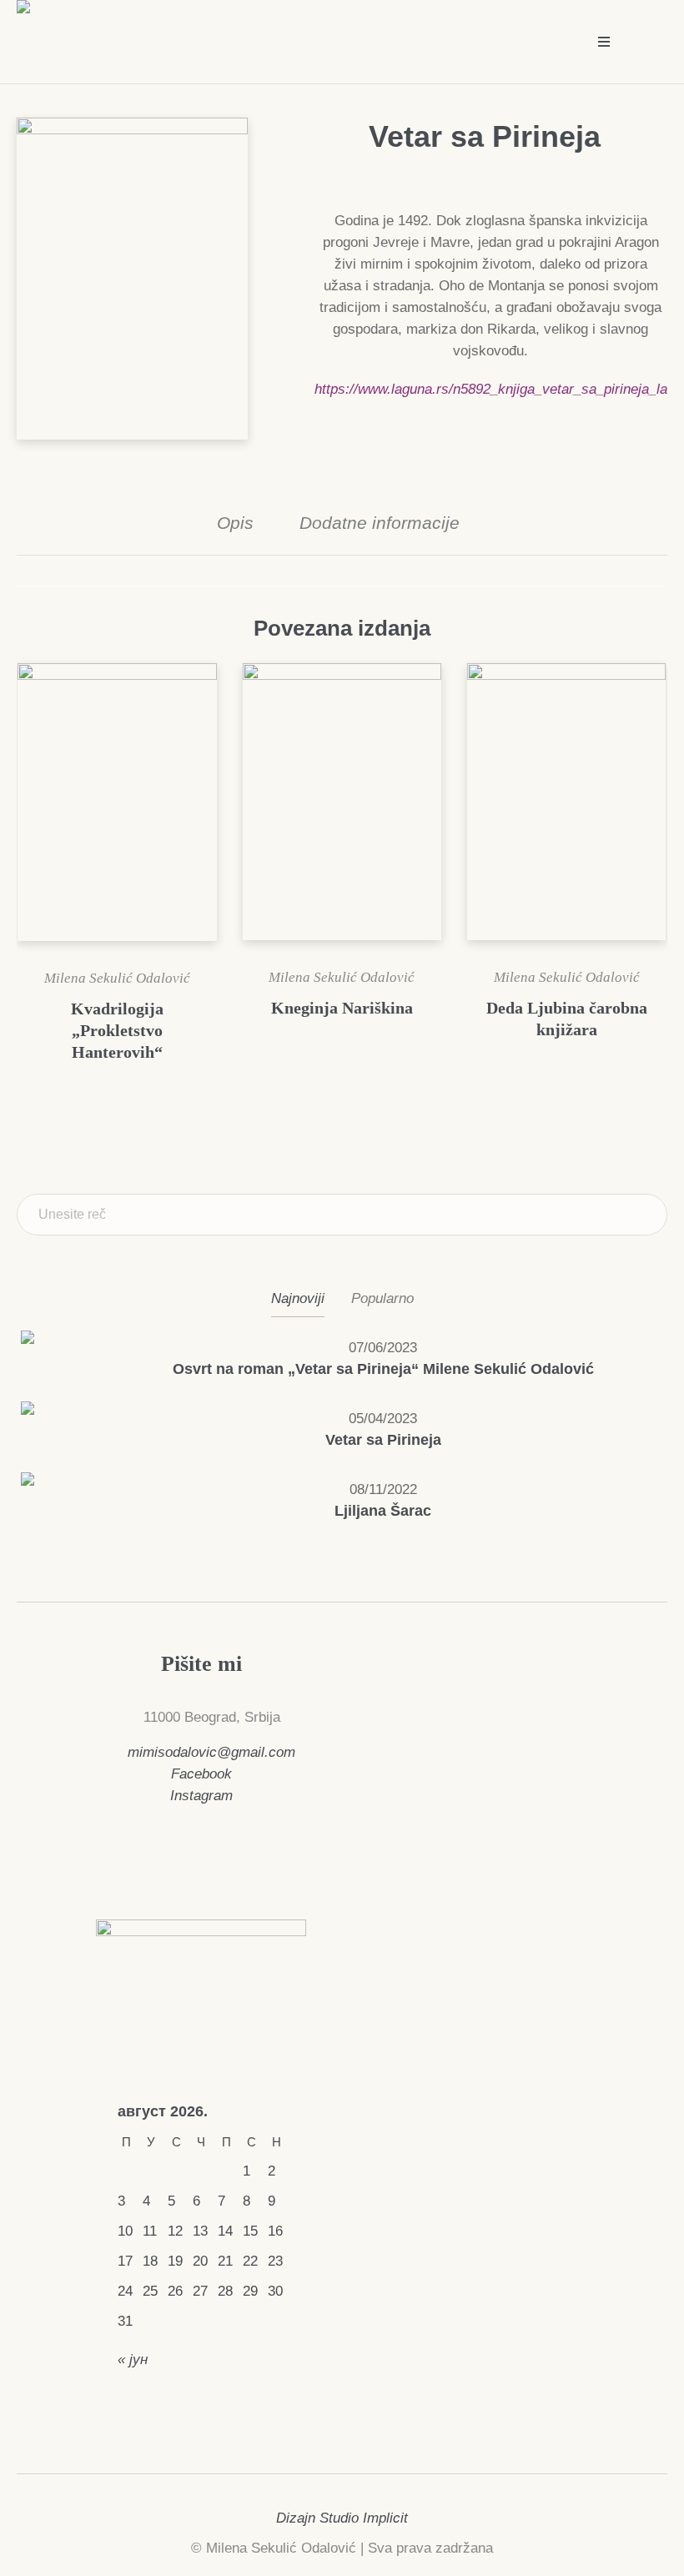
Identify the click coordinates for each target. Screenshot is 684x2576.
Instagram (201, 1796)
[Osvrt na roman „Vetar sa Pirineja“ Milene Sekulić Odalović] (50, 1358)
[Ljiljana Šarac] (50, 1500)
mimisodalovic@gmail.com (211, 1752)
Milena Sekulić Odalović (117, 978)
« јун (133, 2360)
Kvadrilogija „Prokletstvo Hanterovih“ (117, 1030)
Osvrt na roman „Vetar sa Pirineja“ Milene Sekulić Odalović (383, 1369)
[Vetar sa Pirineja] (50, 1429)
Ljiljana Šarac (383, 1511)
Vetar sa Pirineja (383, 1440)
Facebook (201, 1774)
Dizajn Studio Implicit (342, 2518)
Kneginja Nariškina (342, 1008)
